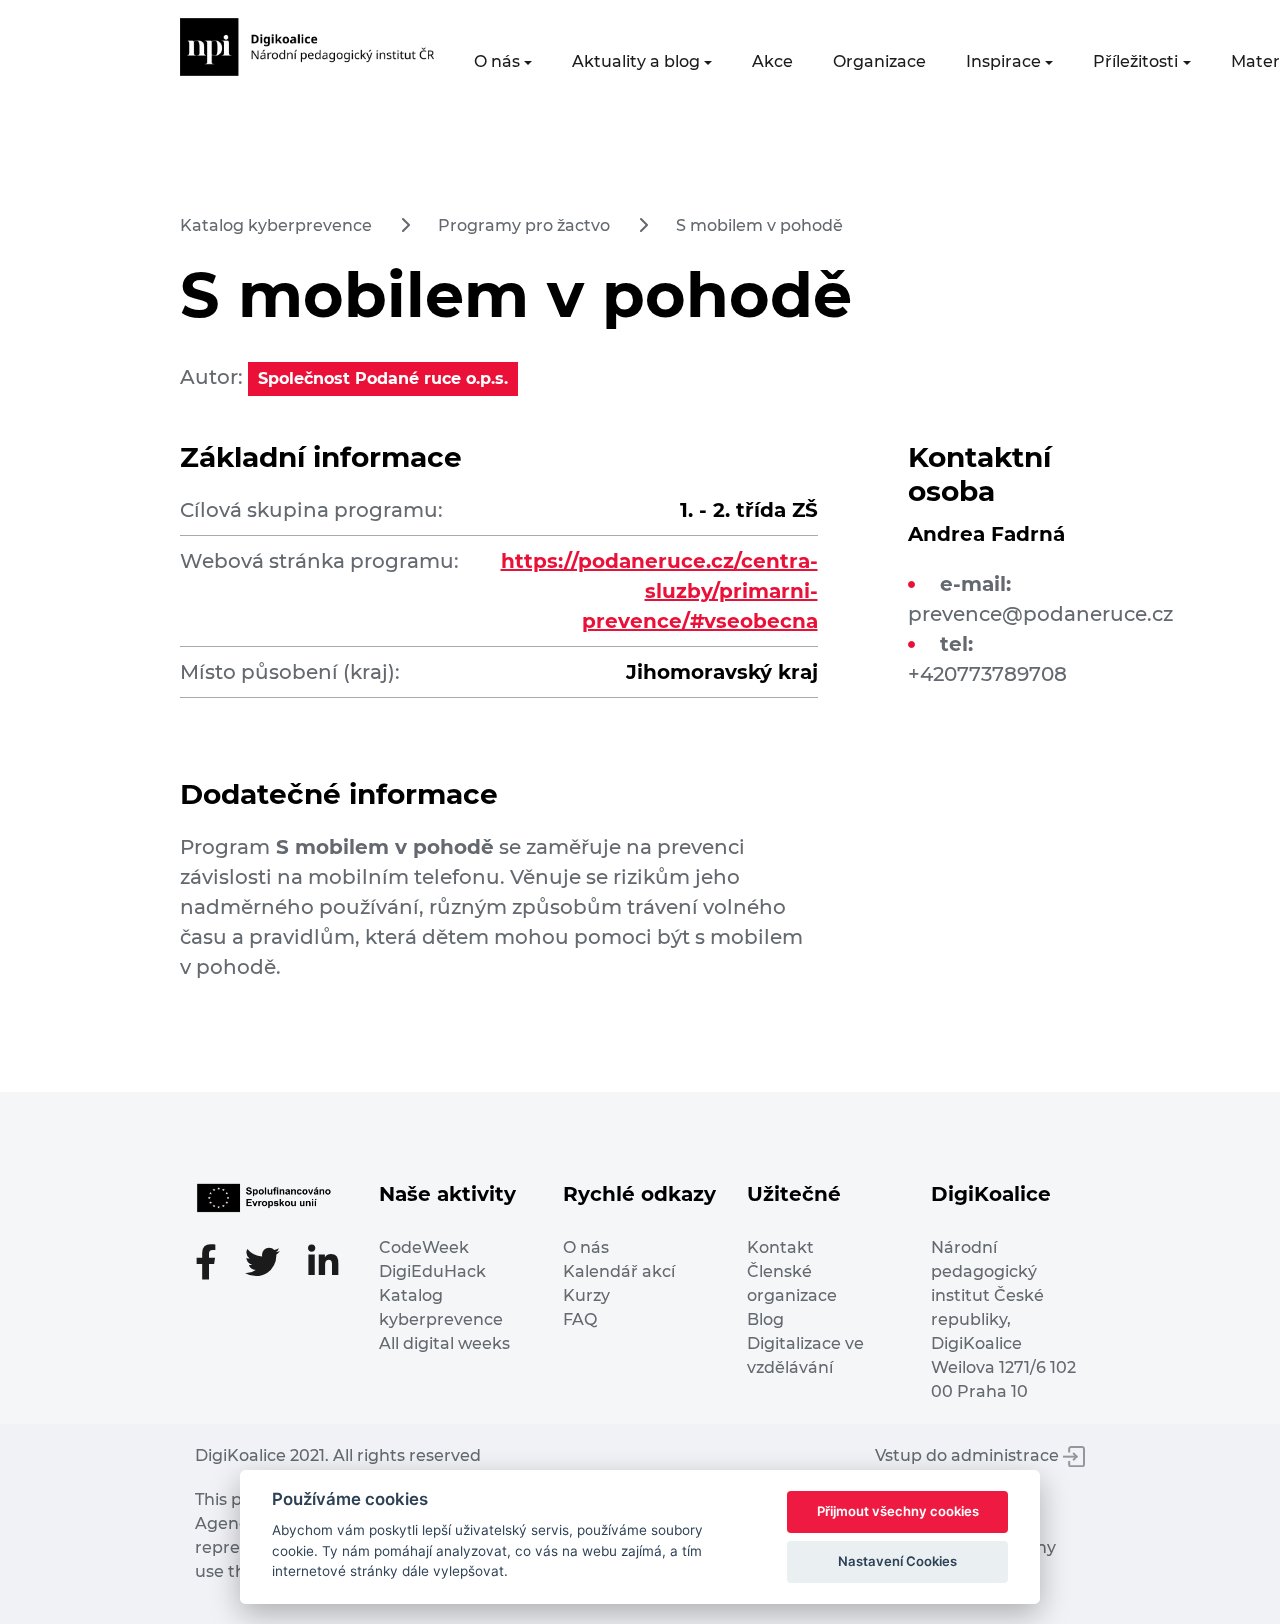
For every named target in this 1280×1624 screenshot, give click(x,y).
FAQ (580, 1319)
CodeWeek (424, 1247)
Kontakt (780, 1247)
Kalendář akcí (619, 1271)
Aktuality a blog (636, 61)
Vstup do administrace (969, 1455)
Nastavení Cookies (897, 1561)
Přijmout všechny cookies (898, 1511)
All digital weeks (444, 1343)
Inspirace (1003, 61)
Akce (772, 61)
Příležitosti (1135, 61)
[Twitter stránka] (272, 1265)
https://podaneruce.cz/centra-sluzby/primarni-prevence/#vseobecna (659, 591)
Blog (765, 1319)
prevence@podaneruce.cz (1040, 614)
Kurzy (586, 1295)
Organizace (879, 61)
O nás (497, 61)
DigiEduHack (432, 1271)
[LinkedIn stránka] (323, 1265)
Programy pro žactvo (524, 225)
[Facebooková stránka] (216, 1265)
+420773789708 (987, 674)
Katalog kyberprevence (276, 225)
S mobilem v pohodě (759, 225)
